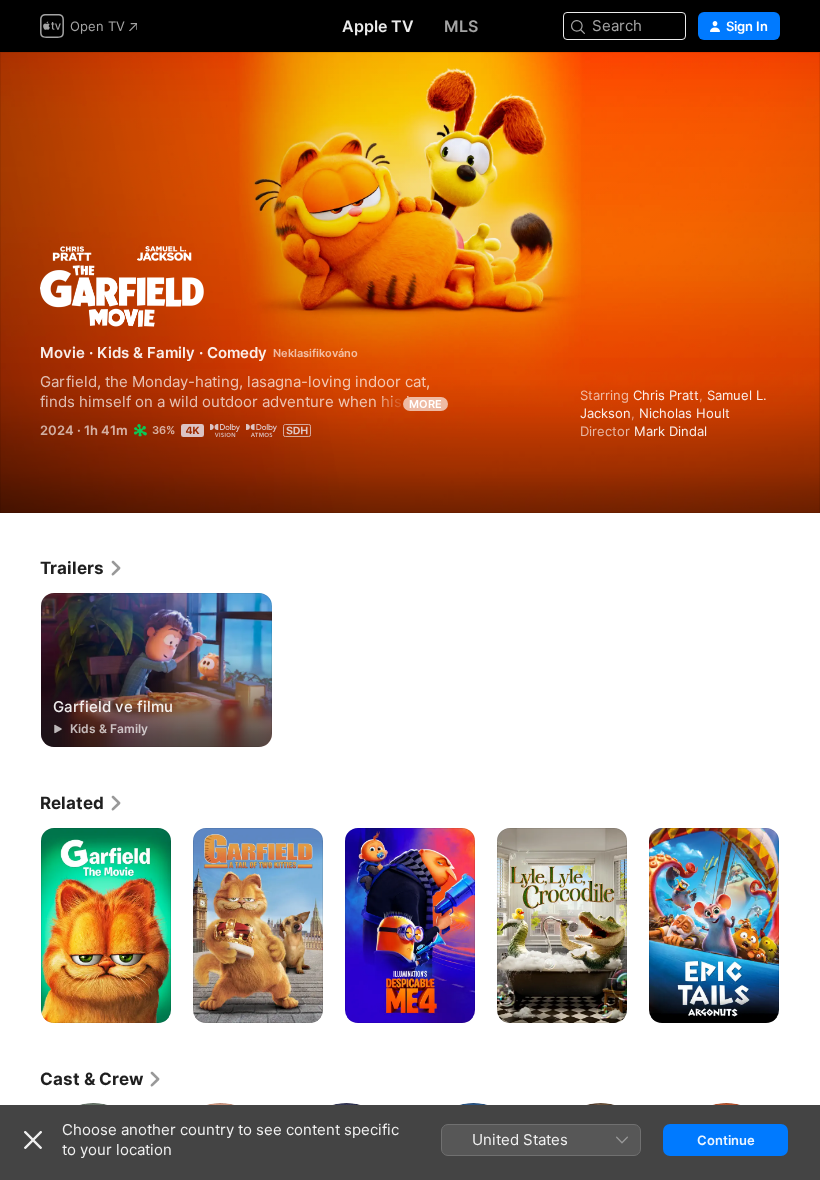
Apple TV (378, 26)
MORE (425, 404)
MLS (461, 26)
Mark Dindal (670, 431)
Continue (726, 1140)
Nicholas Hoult (684, 413)
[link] (82, 568)
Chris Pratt (666, 395)
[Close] (33, 1140)
